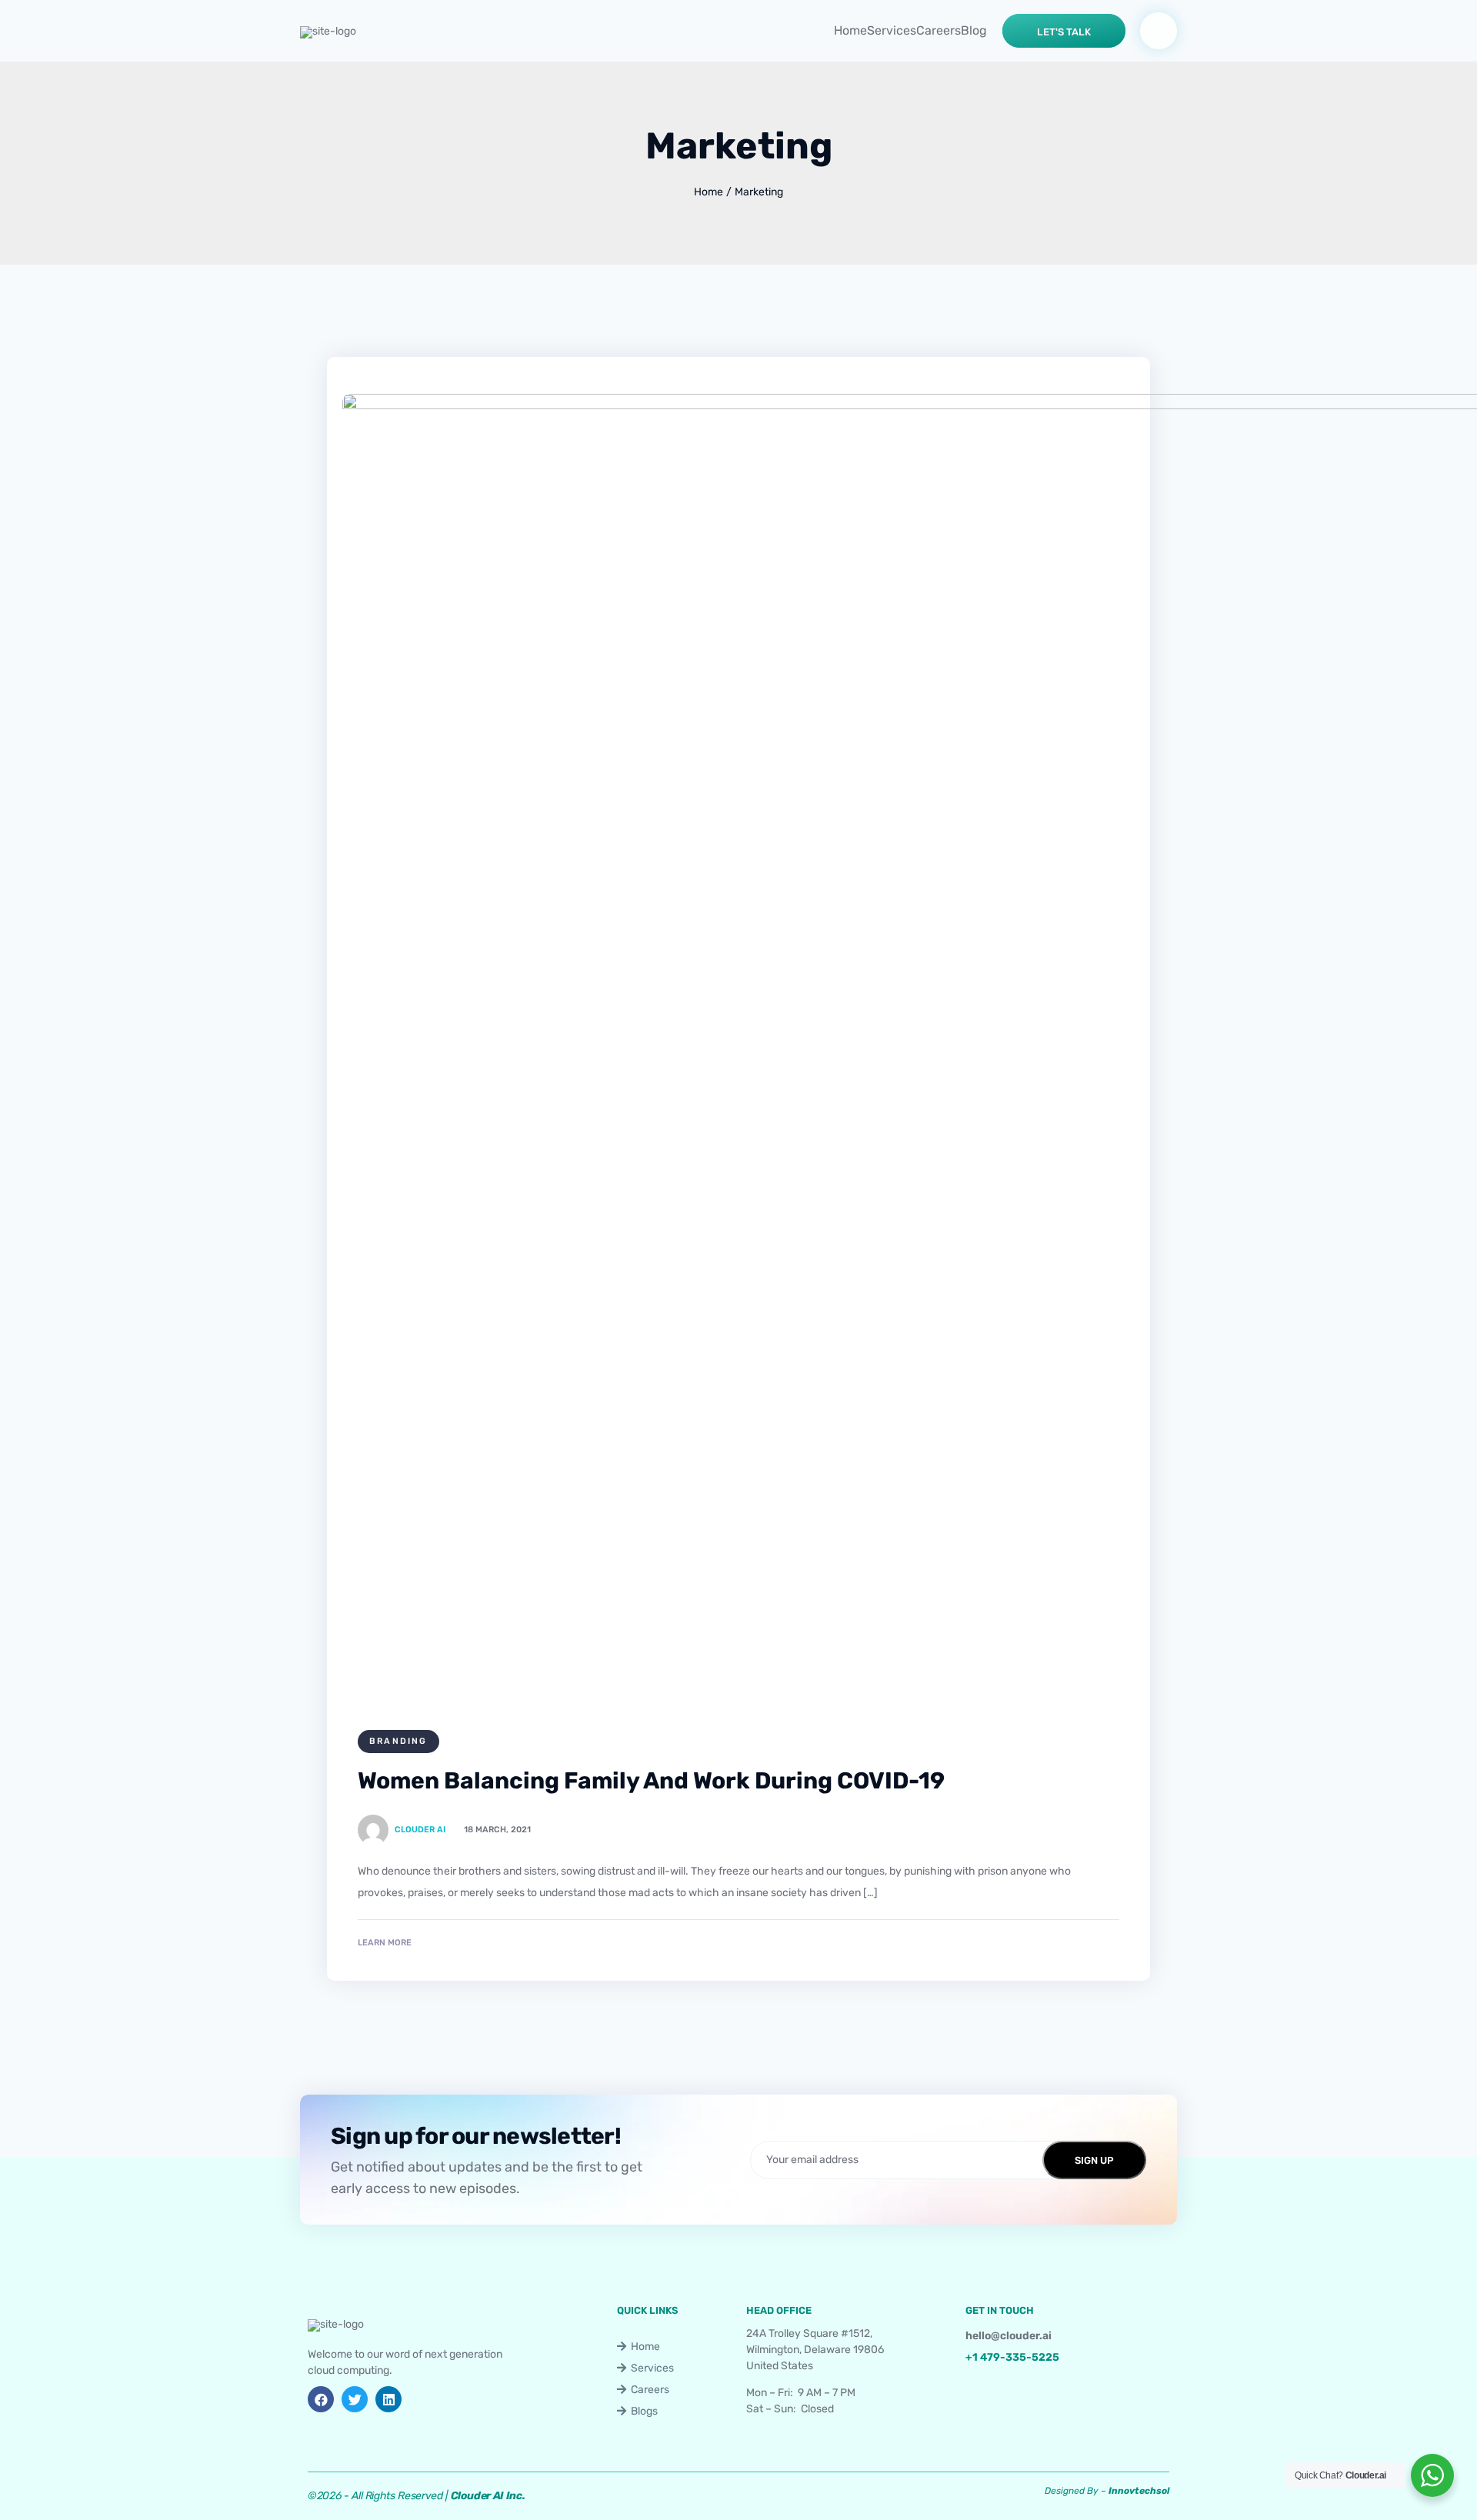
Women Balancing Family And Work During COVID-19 (651, 1781)
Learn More (385, 1943)
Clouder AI (420, 1830)
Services (892, 31)
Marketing (759, 192)
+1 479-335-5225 (1012, 2357)
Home (850, 31)
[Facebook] (321, 2399)
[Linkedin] (388, 2399)
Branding (398, 1741)
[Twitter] (355, 2399)
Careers (939, 31)
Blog (974, 31)
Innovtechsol (1139, 2491)
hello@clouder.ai (1009, 2336)
